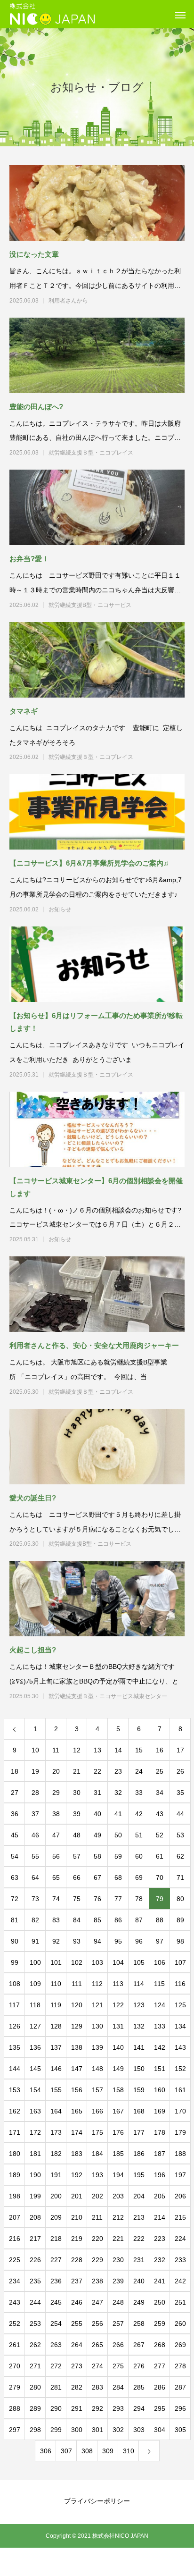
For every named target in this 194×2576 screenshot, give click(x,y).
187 (160, 2154)
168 (139, 2111)
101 (56, 1962)
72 (15, 1899)
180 (15, 2154)
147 (77, 2069)
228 (77, 2260)
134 (180, 2026)
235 (35, 2281)
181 (35, 2154)
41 (118, 1814)
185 (118, 2154)
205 (160, 2196)
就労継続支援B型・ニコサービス (107, 605)
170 (180, 2111)
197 (180, 2175)
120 (77, 2005)
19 (35, 1771)
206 (180, 2196)
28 (35, 1793)
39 (77, 1814)
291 (77, 2408)
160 (160, 2090)
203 (118, 2196)
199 (35, 2196)
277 (160, 2366)
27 (15, 1793)
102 (77, 1962)
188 (180, 2154)
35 (180, 1793)
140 (118, 2047)
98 (180, 1941)
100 (35, 1962)
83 (56, 1920)
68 (118, 1877)
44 (180, 1814)
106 (160, 1962)
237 (77, 2281)
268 (160, 2345)
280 (35, 2387)
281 (56, 2387)
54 (15, 1856)
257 (118, 2323)
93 (77, 1941)
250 (160, 2302)
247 (97, 2302)
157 (97, 2090)
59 (118, 1856)
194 (118, 2175)
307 (66, 2451)
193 (97, 2175)
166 (97, 2111)
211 (97, 2217)
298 (35, 2430)
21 (77, 1771)
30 (77, 1793)
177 (139, 2132)
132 (139, 2026)
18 (15, 1771)
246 (77, 2302)
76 (97, 1899)
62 (180, 1856)
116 (180, 1984)
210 (77, 2217)
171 (15, 2132)
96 (139, 1941)
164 (56, 2111)
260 (180, 2323)
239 (118, 2281)
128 (56, 2026)
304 (160, 2430)
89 (180, 1920)
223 (160, 2239)
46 (35, 1835)
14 (118, 1750)
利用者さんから (108, 301)
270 (15, 2366)
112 (97, 1984)
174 (77, 2132)
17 (180, 1750)
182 (56, 2154)
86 (118, 1920)
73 (35, 1899)
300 (77, 2430)
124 (160, 2005)
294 (139, 2408)
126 (15, 2026)
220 (97, 2239)
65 (56, 1877)
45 (15, 1835)
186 (139, 2154)
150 (139, 2069)
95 (118, 1941)
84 (77, 1920)
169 (160, 2111)
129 (77, 2026)
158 (118, 2090)
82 (35, 1920)
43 (160, 1814)
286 (160, 2387)
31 (97, 1793)
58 (97, 1856)
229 (97, 2260)
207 (15, 2217)
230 (118, 2260)
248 (118, 2302)
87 (139, 1920)
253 (35, 2323)
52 (160, 1835)
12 (77, 1750)
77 (118, 1899)
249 (139, 2302)
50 (118, 1835)
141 (139, 2047)
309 (108, 2451)
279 (15, 2387)
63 (15, 1877)
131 (118, 2026)
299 (56, 2430)
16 (160, 1750)
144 (15, 2069)
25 (160, 1771)
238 (97, 2281)
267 (139, 2345)
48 (77, 1835)
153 (15, 2090)
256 (97, 2323)
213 (139, 2217)
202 (97, 2196)
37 (35, 1814)
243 (15, 2302)
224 (180, 2239)
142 (160, 2047)
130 (97, 2026)
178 (160, 2132)
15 (139, 1750)
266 (118, 2345)
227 (56, 2260)
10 (35, 1750)
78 (139, 1899)
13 (97, 1750)
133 (160, 2026)
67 (97, 1877)
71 (180, 1877)
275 (118, 2366)
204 (139, 2196)
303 (139, 2430)
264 (77, 2345)
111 (77, 1984)
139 (97, 2047)
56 (56, 1856)
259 (160, 2323)
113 (118, 1984)
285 (139, 2387)
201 (77, 2196)
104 (118, 1962)
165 (77, 2111)
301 (97, 2430)
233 (180, 2260)
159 (139, 2090)
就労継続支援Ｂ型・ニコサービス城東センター (108, 1696)
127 (35, 2026)
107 (180, 1962)
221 (118, 2239)
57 (77, 1856)
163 (35, 2111)
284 (118, 2387)
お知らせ (108, 909)
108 (15, 1984)
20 (56, 1771)
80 (180, 1899)
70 (160, 1877)
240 (139, 2281)
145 (35, 2069)
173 (56, 2132)
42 (139, 1814)
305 (180, 2430)
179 (180, 2132)
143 (180, 2047)
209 (56, 2217)
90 (15, 1941)
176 (118, 2132)
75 (77, 1899)
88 (160, 1920)
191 (56, 2175)
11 (56, 1750)
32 (118, 1793)
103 (97, 1962)
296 (180, 2408)
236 (56, 2281)
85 (97, 1920)
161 (180, 2090)
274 (97, 2366)
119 (56, 2005)
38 (56, 1814)
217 (35, 2239)
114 (139, 1984)
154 (35, 2090)
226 (35, 2260)
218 (56, 2239)
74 (56, 1899)
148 (97, 2069)
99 (15, 1962)
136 (35, 2047)
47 (56, 1835)
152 (180, 2069)
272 (56, 2366)
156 (77, 2090)
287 (180, 2387)
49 (97, 1835)
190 (35, 2175)
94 (97, 1941)
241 (160, 2281)
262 (35, 2345)
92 (56, 1941)
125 (180, 2005)
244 (35, 2302)
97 (160, 1941)
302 (118, 2430)
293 (118, 2408)
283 (97, 2387)
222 (139, 2239)
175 (97, 2132)
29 (56, 1793)
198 (15, 2196)
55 (35, 1856)
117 (14, 2005)
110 (56, 1984)
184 (97, 2154)
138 (77, 2047)
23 (118, 1771)
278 (180, 2366)
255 (77, 2323)
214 (160, 2217)
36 (15, 1814)
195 (139, 2175)
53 (180, 1835)
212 (118, 2217)
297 (15, 2430)
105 (139, 1962)
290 (56, 2408)
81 (15, 1920)
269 (180, 2345)
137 (56, 2047)
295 (160, 2408)
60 (139, 1856)
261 (15, 2345)
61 (160, 1856)
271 (35, 2366)
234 (15, 2281)
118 (35, 2005)
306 (46, 2451)
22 (97, 1771)
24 (139, 1771)
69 (139, 1877)
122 (118, 2005)
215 (180, 2217)
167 (118, 2111)
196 (160, 2175)
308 (87, 2451)
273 (77, 2366)
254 (56, 2323)
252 (15, 2323)
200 (56, 2196)
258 (139, 2323)
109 (35, 1984)
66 (77, 1877)
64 (35, 1877)
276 (139, 2366)
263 (56, 2345)
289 (35, 2408)
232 (160, 2260)
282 (77, 2387)
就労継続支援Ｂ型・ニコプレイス (108, 453)
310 (129, 2451)
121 (97, 2005)
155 (56, 2090)
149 (118, 2069)
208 (35, 2217)
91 (35, 1941)
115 (159, 1984)
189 (15, 2175)
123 (139, 2005)
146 (56, 2069)
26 (180, 1771)
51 (139, 1835)
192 (77, 2175)
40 (97, 1814)
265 (97, 2345)
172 (35, 2132)
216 (15, 2239)
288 (15, 2408)
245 (56, 2302)
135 (15, 2047)
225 (15, 2260)
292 (97, 2408)
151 (160, 2069)
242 (180, 2281)
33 (139, 1793)
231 (139, 2260)
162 (15, 2111)
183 (77, 2154)
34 (160, 1793)
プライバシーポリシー (97, 2501)
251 (180, 2302)
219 (77, 2239)
